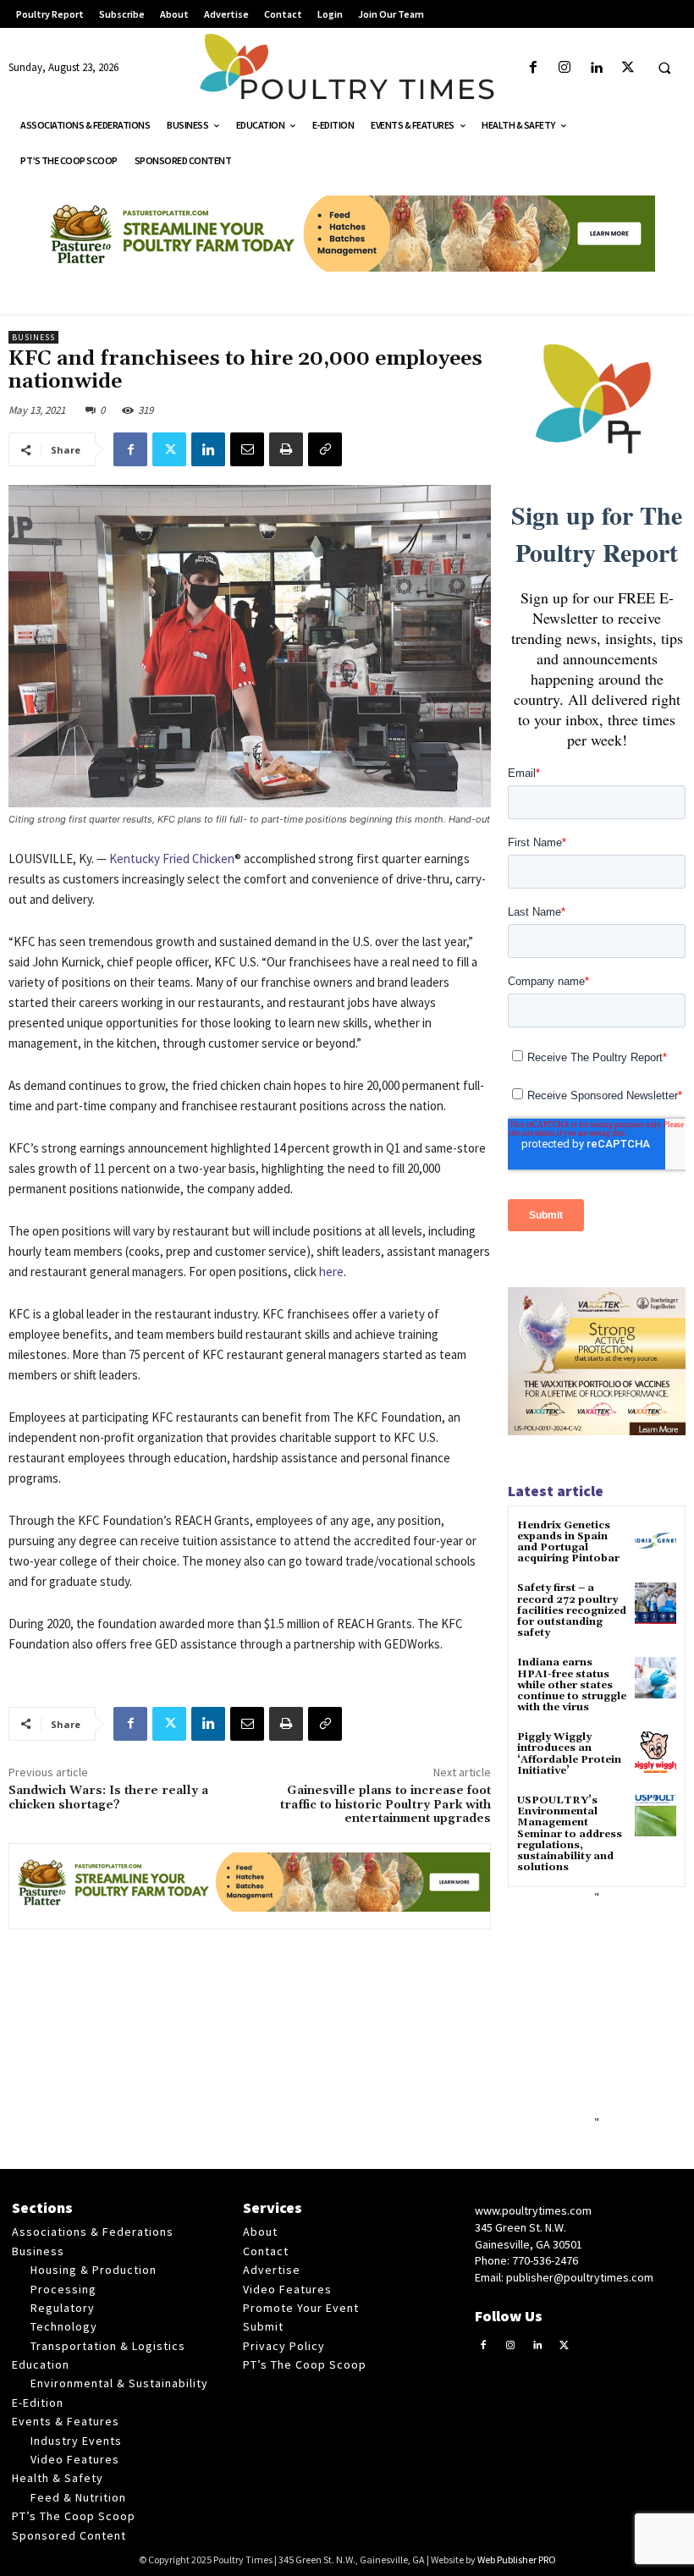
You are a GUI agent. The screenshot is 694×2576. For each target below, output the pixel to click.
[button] (664, 69)
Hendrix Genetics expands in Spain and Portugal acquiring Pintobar (568, 1542)
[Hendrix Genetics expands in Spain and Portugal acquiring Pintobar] (655, 1541)
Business (33, 337)
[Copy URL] (325, 449)
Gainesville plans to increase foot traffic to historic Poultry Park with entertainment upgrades (386, 1805)
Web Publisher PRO (517, 2559)
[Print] (286, 449)
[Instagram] (565, 68)
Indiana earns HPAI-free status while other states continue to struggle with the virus (572, 1685)
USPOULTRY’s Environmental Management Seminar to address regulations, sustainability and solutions (570, 1834)
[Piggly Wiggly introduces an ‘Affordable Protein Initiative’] (655, 1752)
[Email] (247, 449)
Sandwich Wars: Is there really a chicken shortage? (108, 1798)
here (331, 1271)
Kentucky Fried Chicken (172, 859)
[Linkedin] (596, 68)
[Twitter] (628, 68)
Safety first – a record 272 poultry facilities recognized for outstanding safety (572, 1610)
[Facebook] (534, 68)
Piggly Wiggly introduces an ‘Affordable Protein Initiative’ (569, 1754)
